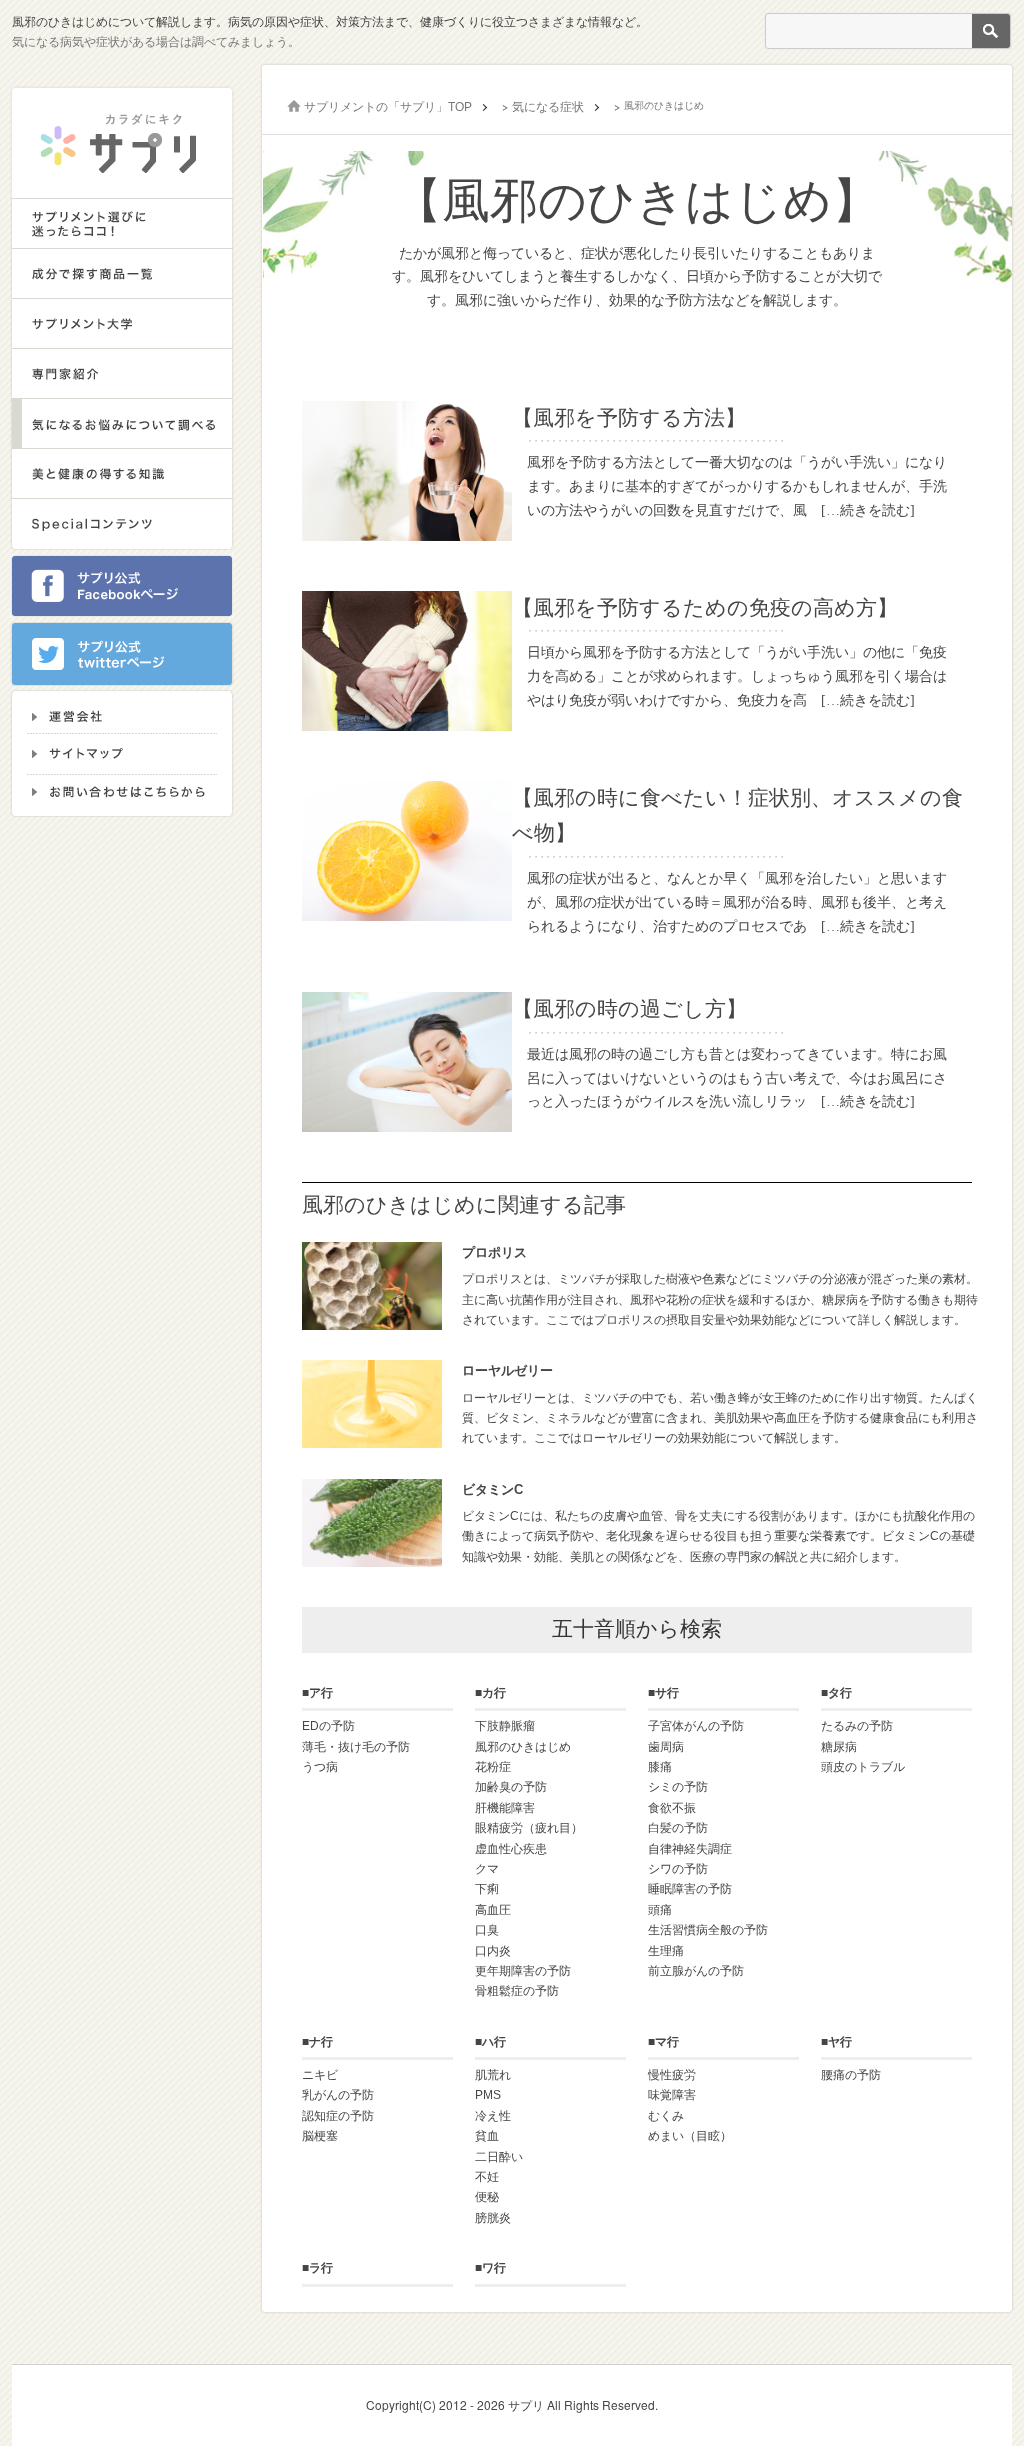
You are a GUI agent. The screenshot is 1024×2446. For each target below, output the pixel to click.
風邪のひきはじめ (523, 1747)
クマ (487, 1869)
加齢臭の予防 (511, 1787)
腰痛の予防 (851, 2075)
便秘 (487, 2197)
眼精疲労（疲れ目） (529, 1828)
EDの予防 (328, 1726)
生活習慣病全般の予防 (708, 1930)
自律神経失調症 (690, 1849)
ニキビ (320, 2075)
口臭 (487, 1930)
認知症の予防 (338, 2116)
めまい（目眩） (690, 2136)
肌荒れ (493, 2075)
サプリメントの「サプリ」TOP (388, 107)
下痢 (487, 1889)
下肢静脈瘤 (505, 1726)
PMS (488, 2095)
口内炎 (493, 1951)
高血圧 (493, 1910)
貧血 (487, 2136)
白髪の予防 (678, 1828)
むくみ (666, 2116)
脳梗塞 (320, 2136)
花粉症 (493, 1767)
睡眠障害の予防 (690, 1889)
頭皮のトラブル (863, 1767)
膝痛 (660, 1767)
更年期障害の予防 (523, 1971)
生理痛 (666, 1951)
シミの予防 (678, 1787)
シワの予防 (678, 1869)
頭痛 (660, 1910)
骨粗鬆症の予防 (517, 1991)
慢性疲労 (672, 2075)
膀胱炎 (493, 2218)
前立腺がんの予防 (696, 1971)
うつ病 (320, 1767)
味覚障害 (672, 2095)
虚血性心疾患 (511, 1849)
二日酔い (499, 2157)
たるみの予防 (857, 1726)
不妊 (487, 2177)
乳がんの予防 (338, 2095)
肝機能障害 (505, 1808)
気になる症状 (548, 107)
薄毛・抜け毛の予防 (356, 1747)
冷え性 (493, 2116)
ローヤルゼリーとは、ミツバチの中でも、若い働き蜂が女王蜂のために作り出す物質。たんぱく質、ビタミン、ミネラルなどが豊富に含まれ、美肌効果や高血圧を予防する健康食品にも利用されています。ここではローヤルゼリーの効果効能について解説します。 (720, 1404)
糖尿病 (839, 1747)
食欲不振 (672, 1808)
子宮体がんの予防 (696, 1726)
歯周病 (666, 1747)
